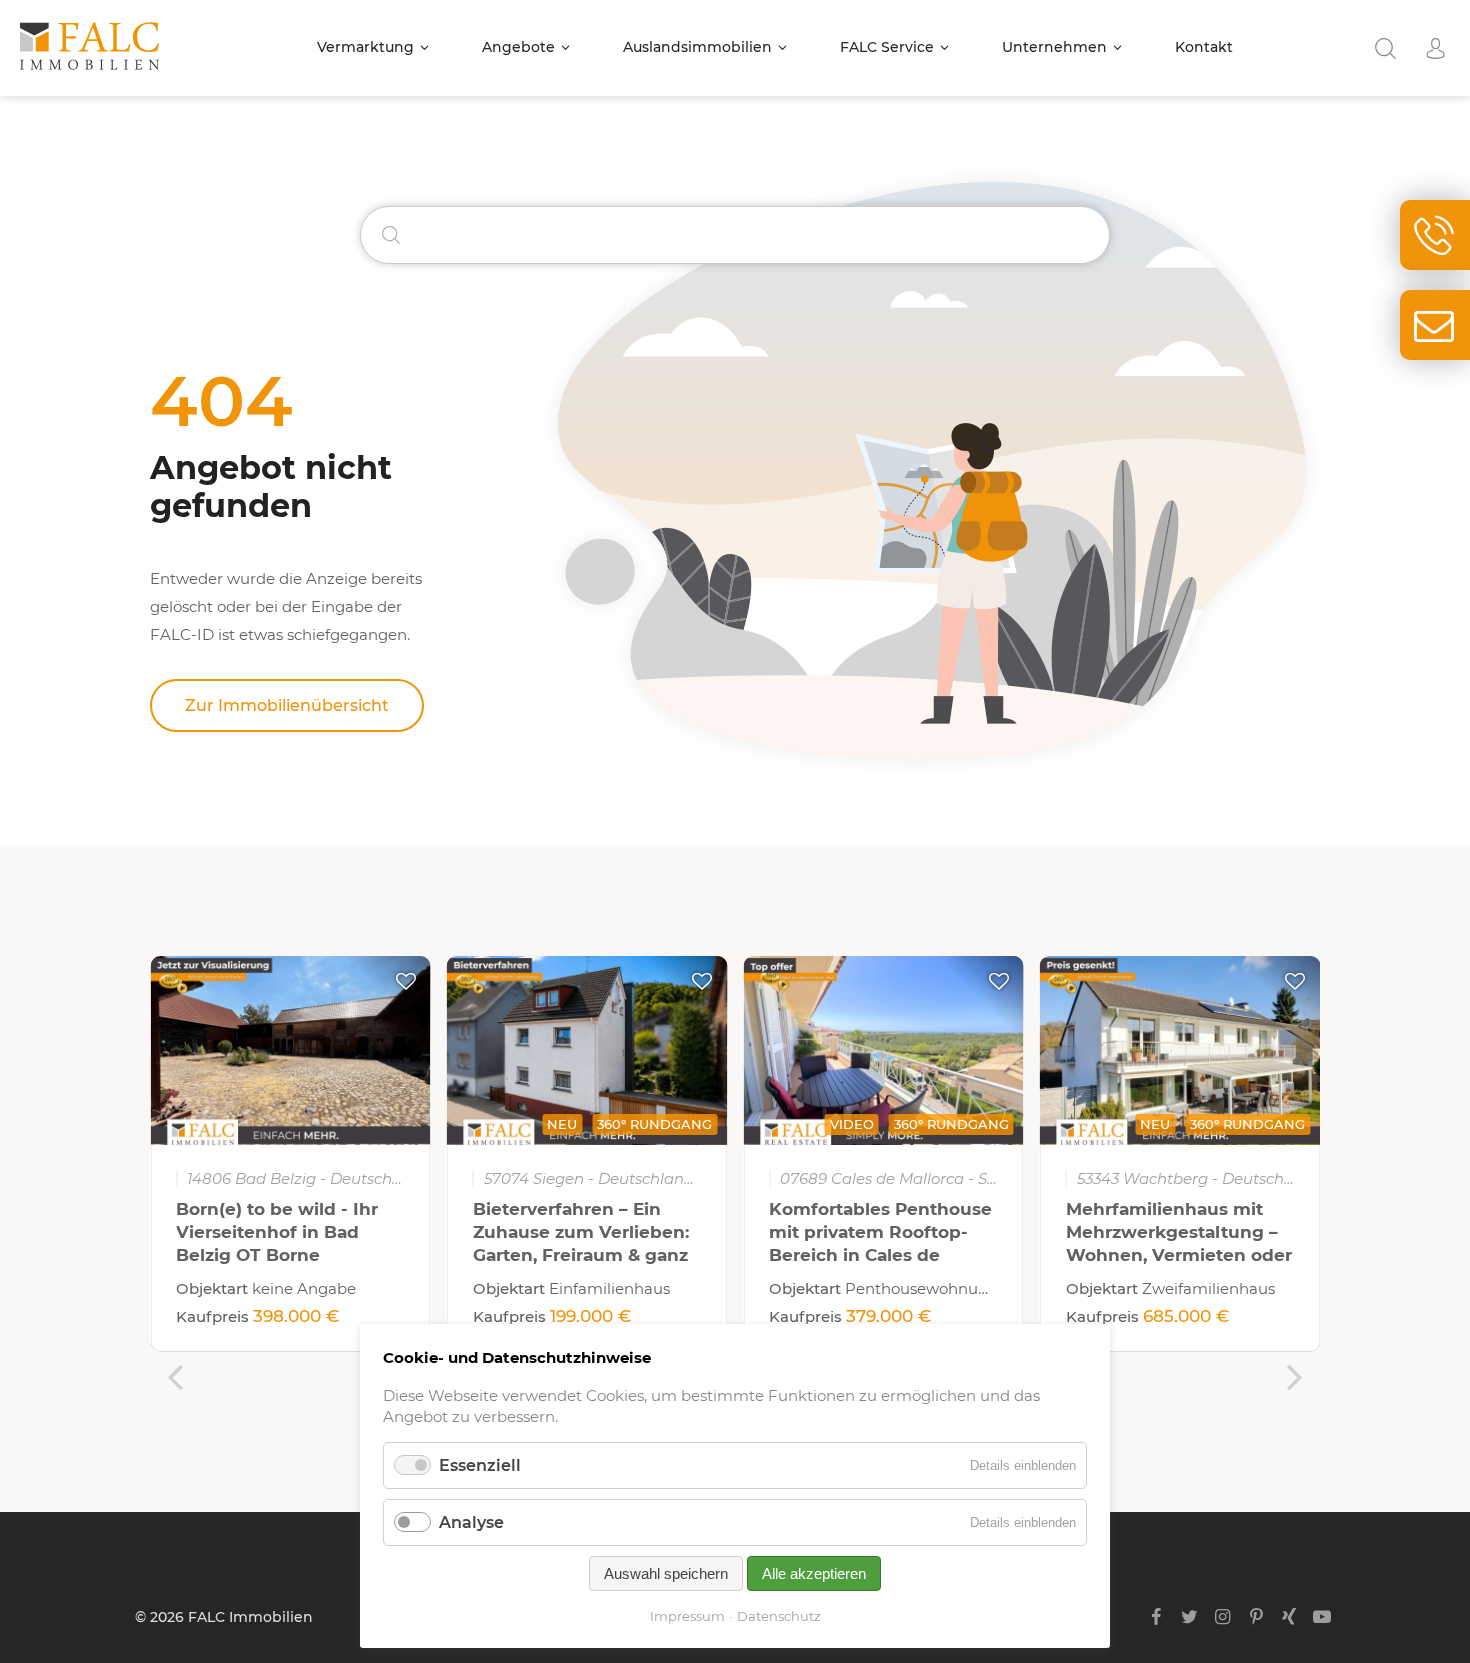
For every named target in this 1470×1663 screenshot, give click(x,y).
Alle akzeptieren (814, 1573)
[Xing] (1289, 1617)
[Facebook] (1156, 1617)
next (1295, 1377)
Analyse (471, 1522)
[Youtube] (1322, 1617)
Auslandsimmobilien (697, 47)
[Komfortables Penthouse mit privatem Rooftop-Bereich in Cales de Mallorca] (883, 1050)
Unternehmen (1054, 47)
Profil (1435, 48)
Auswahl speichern (666, 1573)
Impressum (687, 1616)
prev (175, 1377)
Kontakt (1204, 47)
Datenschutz (779, 1616)
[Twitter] (1189, 1617)
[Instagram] (1222, 1617)
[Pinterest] (1255, 1617)
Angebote (518, 47)
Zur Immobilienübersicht (287, 705)
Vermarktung (365, 47)
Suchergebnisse (1385, 48)
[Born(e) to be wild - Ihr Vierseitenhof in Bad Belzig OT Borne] (290, 1050)
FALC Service (887, 47)
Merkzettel (406, 981)
